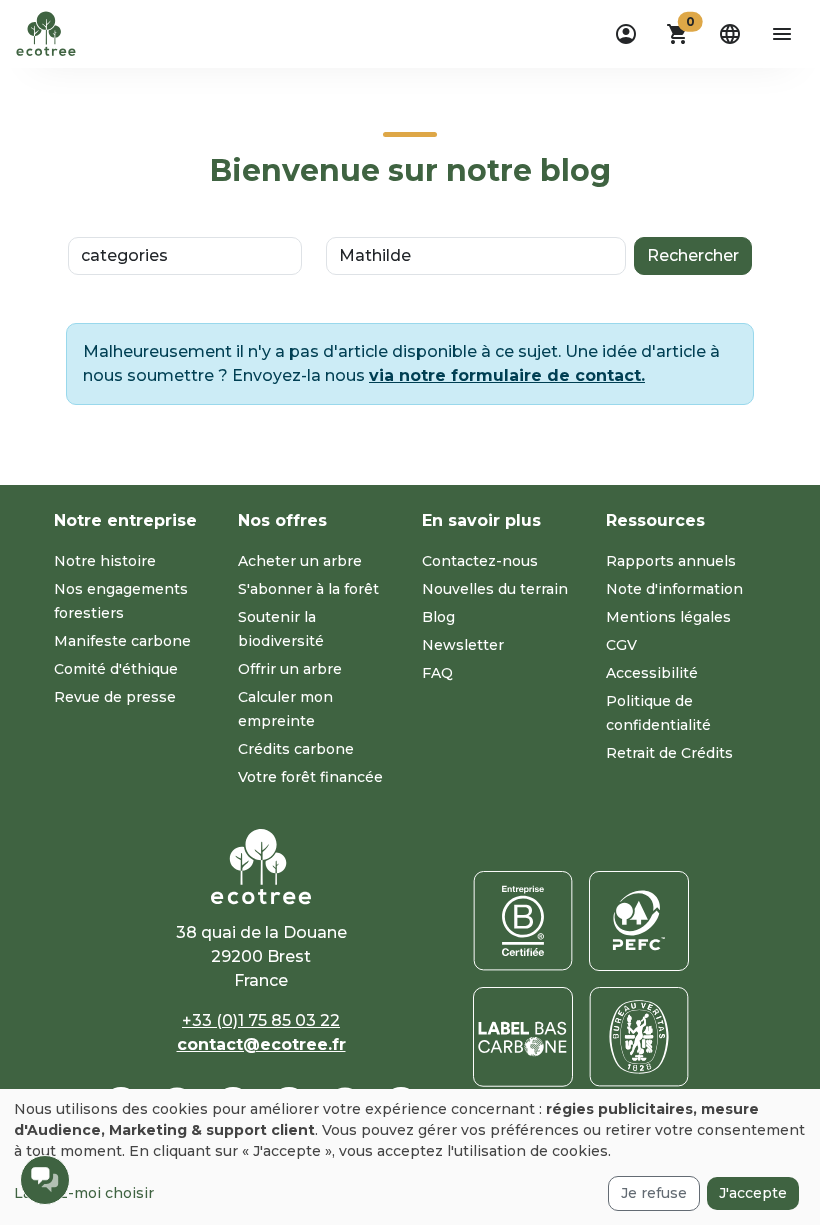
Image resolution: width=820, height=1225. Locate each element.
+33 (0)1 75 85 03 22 (261, 1020)
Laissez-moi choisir (84, 1193)
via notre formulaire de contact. (507, 375)
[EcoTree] (46, 32)
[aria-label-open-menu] (782, 34)
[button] (678, 34)
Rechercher (693, 255)
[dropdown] (626, 34)
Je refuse (654, 1193)
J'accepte (753, 1193)
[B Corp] (523, 921)
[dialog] (410, 1157)
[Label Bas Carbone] (523, 1037)
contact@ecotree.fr (261, 1044)
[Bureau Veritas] (639, 1037)
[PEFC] (639, 921)
